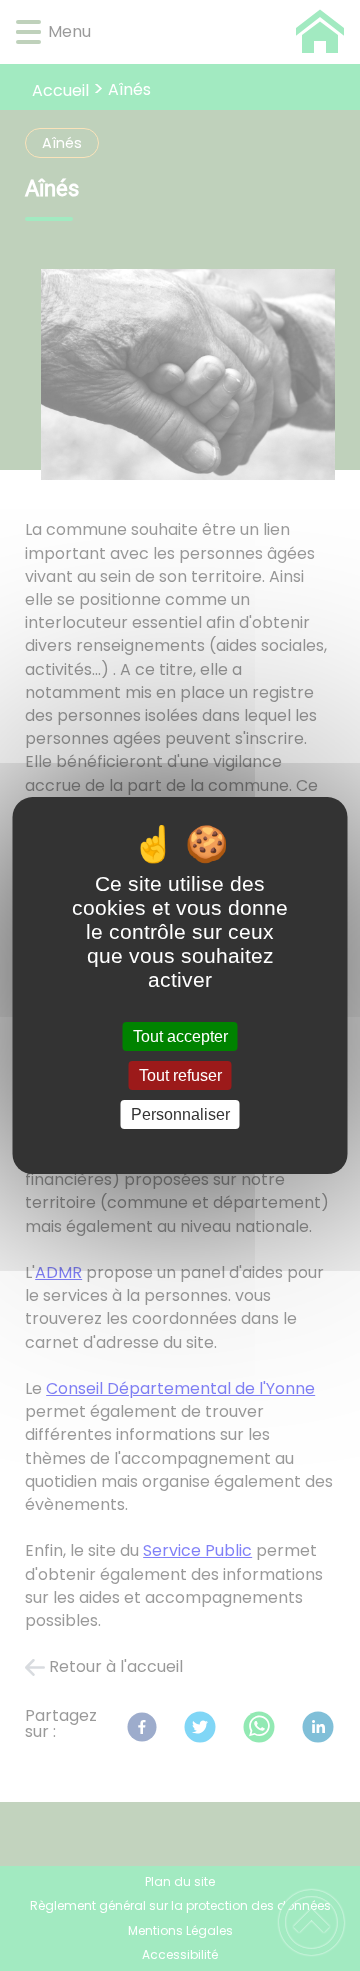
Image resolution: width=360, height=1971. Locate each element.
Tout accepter (180, 1036)
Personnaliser (180, 1114)
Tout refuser (180, 1075)
